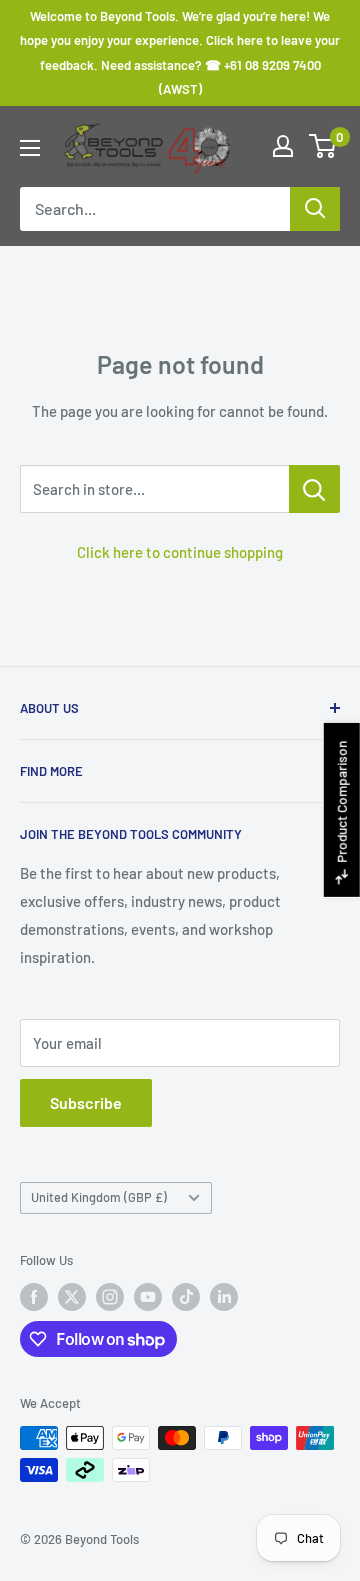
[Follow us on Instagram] (110, 1297)
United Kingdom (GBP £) (99, 1197)
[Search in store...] (314, 489)
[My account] (283, 146)
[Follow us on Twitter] (72, 1297)
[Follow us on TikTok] (186, 1297)
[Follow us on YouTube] (148, 1297)
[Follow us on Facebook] (34, 1297)
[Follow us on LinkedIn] (224, 1297)
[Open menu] (30, 148)
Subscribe (86, 1102)
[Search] (315, 209)
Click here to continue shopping (180, 552)
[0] (323, 146)
